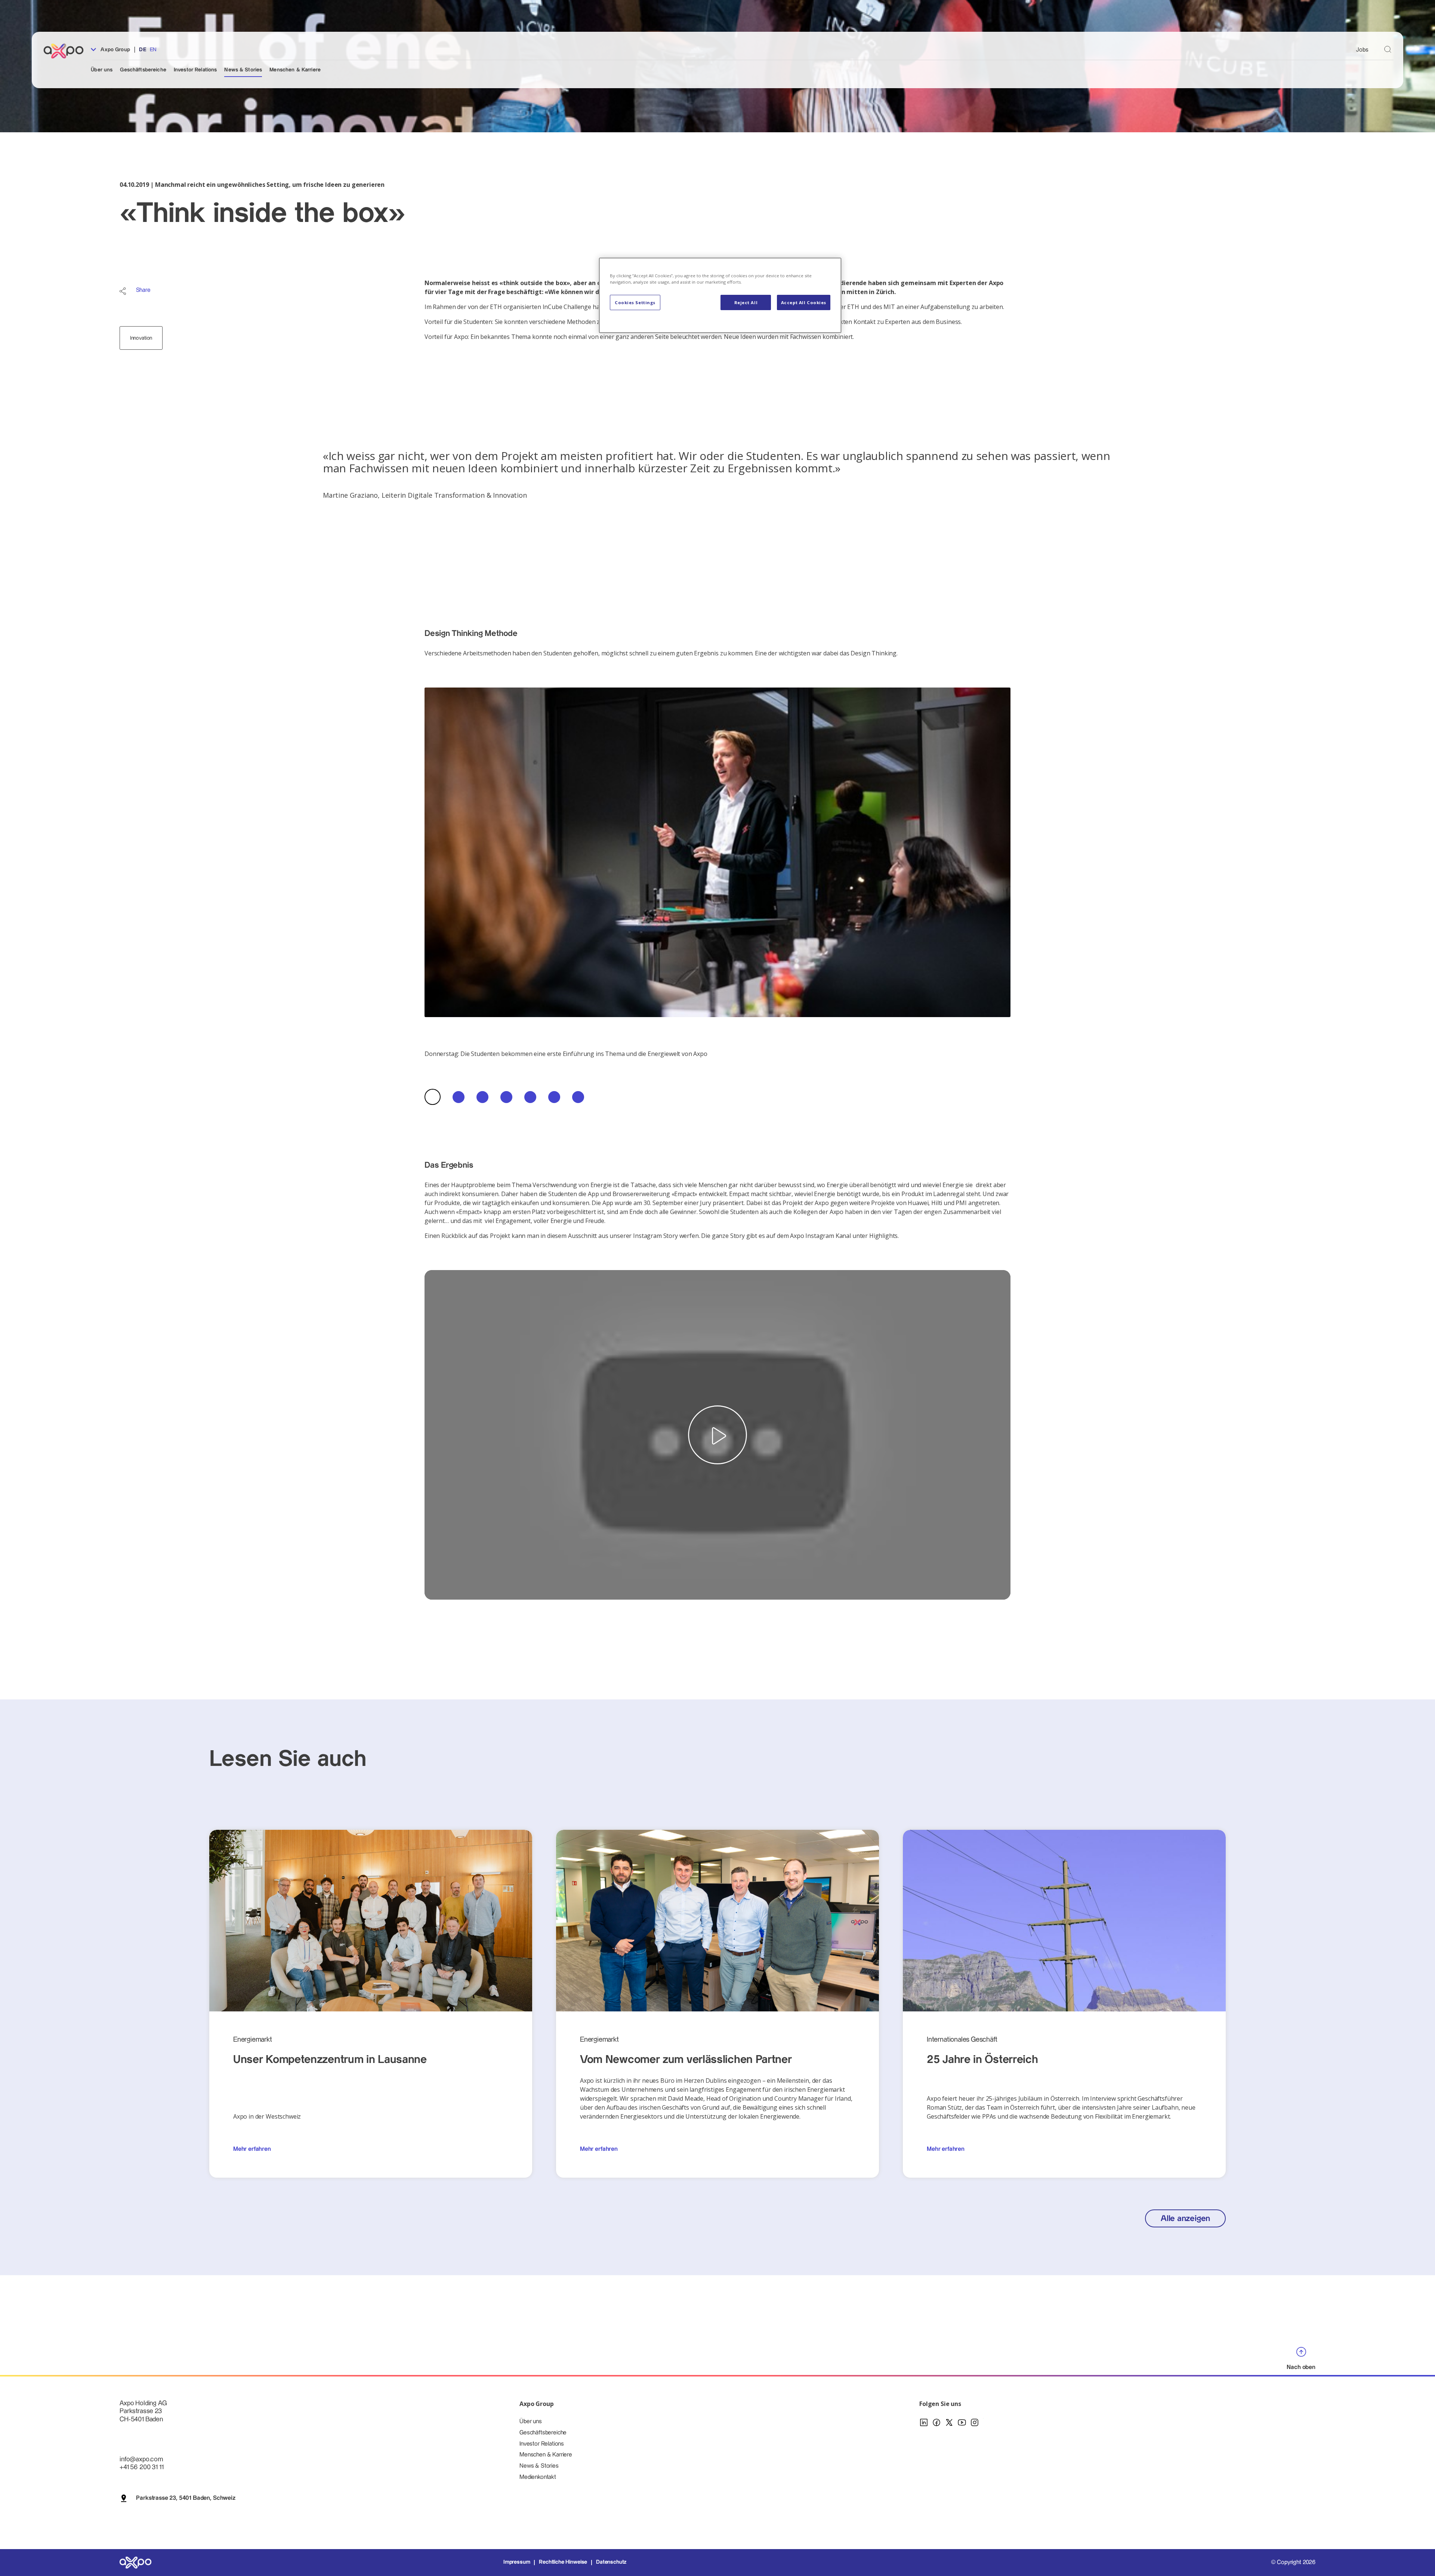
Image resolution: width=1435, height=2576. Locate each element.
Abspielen (717, 1435)
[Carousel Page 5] (530, 1097)
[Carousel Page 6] (554, 1097)
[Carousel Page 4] (506, 1097)
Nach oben (1301, 2367)
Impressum (517, 2562)
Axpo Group (115, 50)
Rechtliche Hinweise (563, 2562)
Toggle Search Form (1388, 50)
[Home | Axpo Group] (67, 51)
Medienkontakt (538, 2477)
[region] (720, 295)
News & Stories (243, 70)
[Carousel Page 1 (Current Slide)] (433, 1097)
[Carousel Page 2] (459, 1097)
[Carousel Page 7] (578, 1097)
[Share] (123, 291)
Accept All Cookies (804, 302)
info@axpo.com (141, 2459)
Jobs (1362, 50)
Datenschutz (611, 2562)
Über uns (102, 70)
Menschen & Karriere (295, 70)
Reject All (746, 302)
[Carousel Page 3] (482, 1097)
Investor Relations (195, 70)
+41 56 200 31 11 (141, 2467)
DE (143, 50)
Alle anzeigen (1185, 2219)
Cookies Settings (635, 302)
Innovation (141, 338)
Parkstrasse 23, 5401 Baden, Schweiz (186, 2498)
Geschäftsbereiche (143, 70)
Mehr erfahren (252, 2149)
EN (153, 50)
